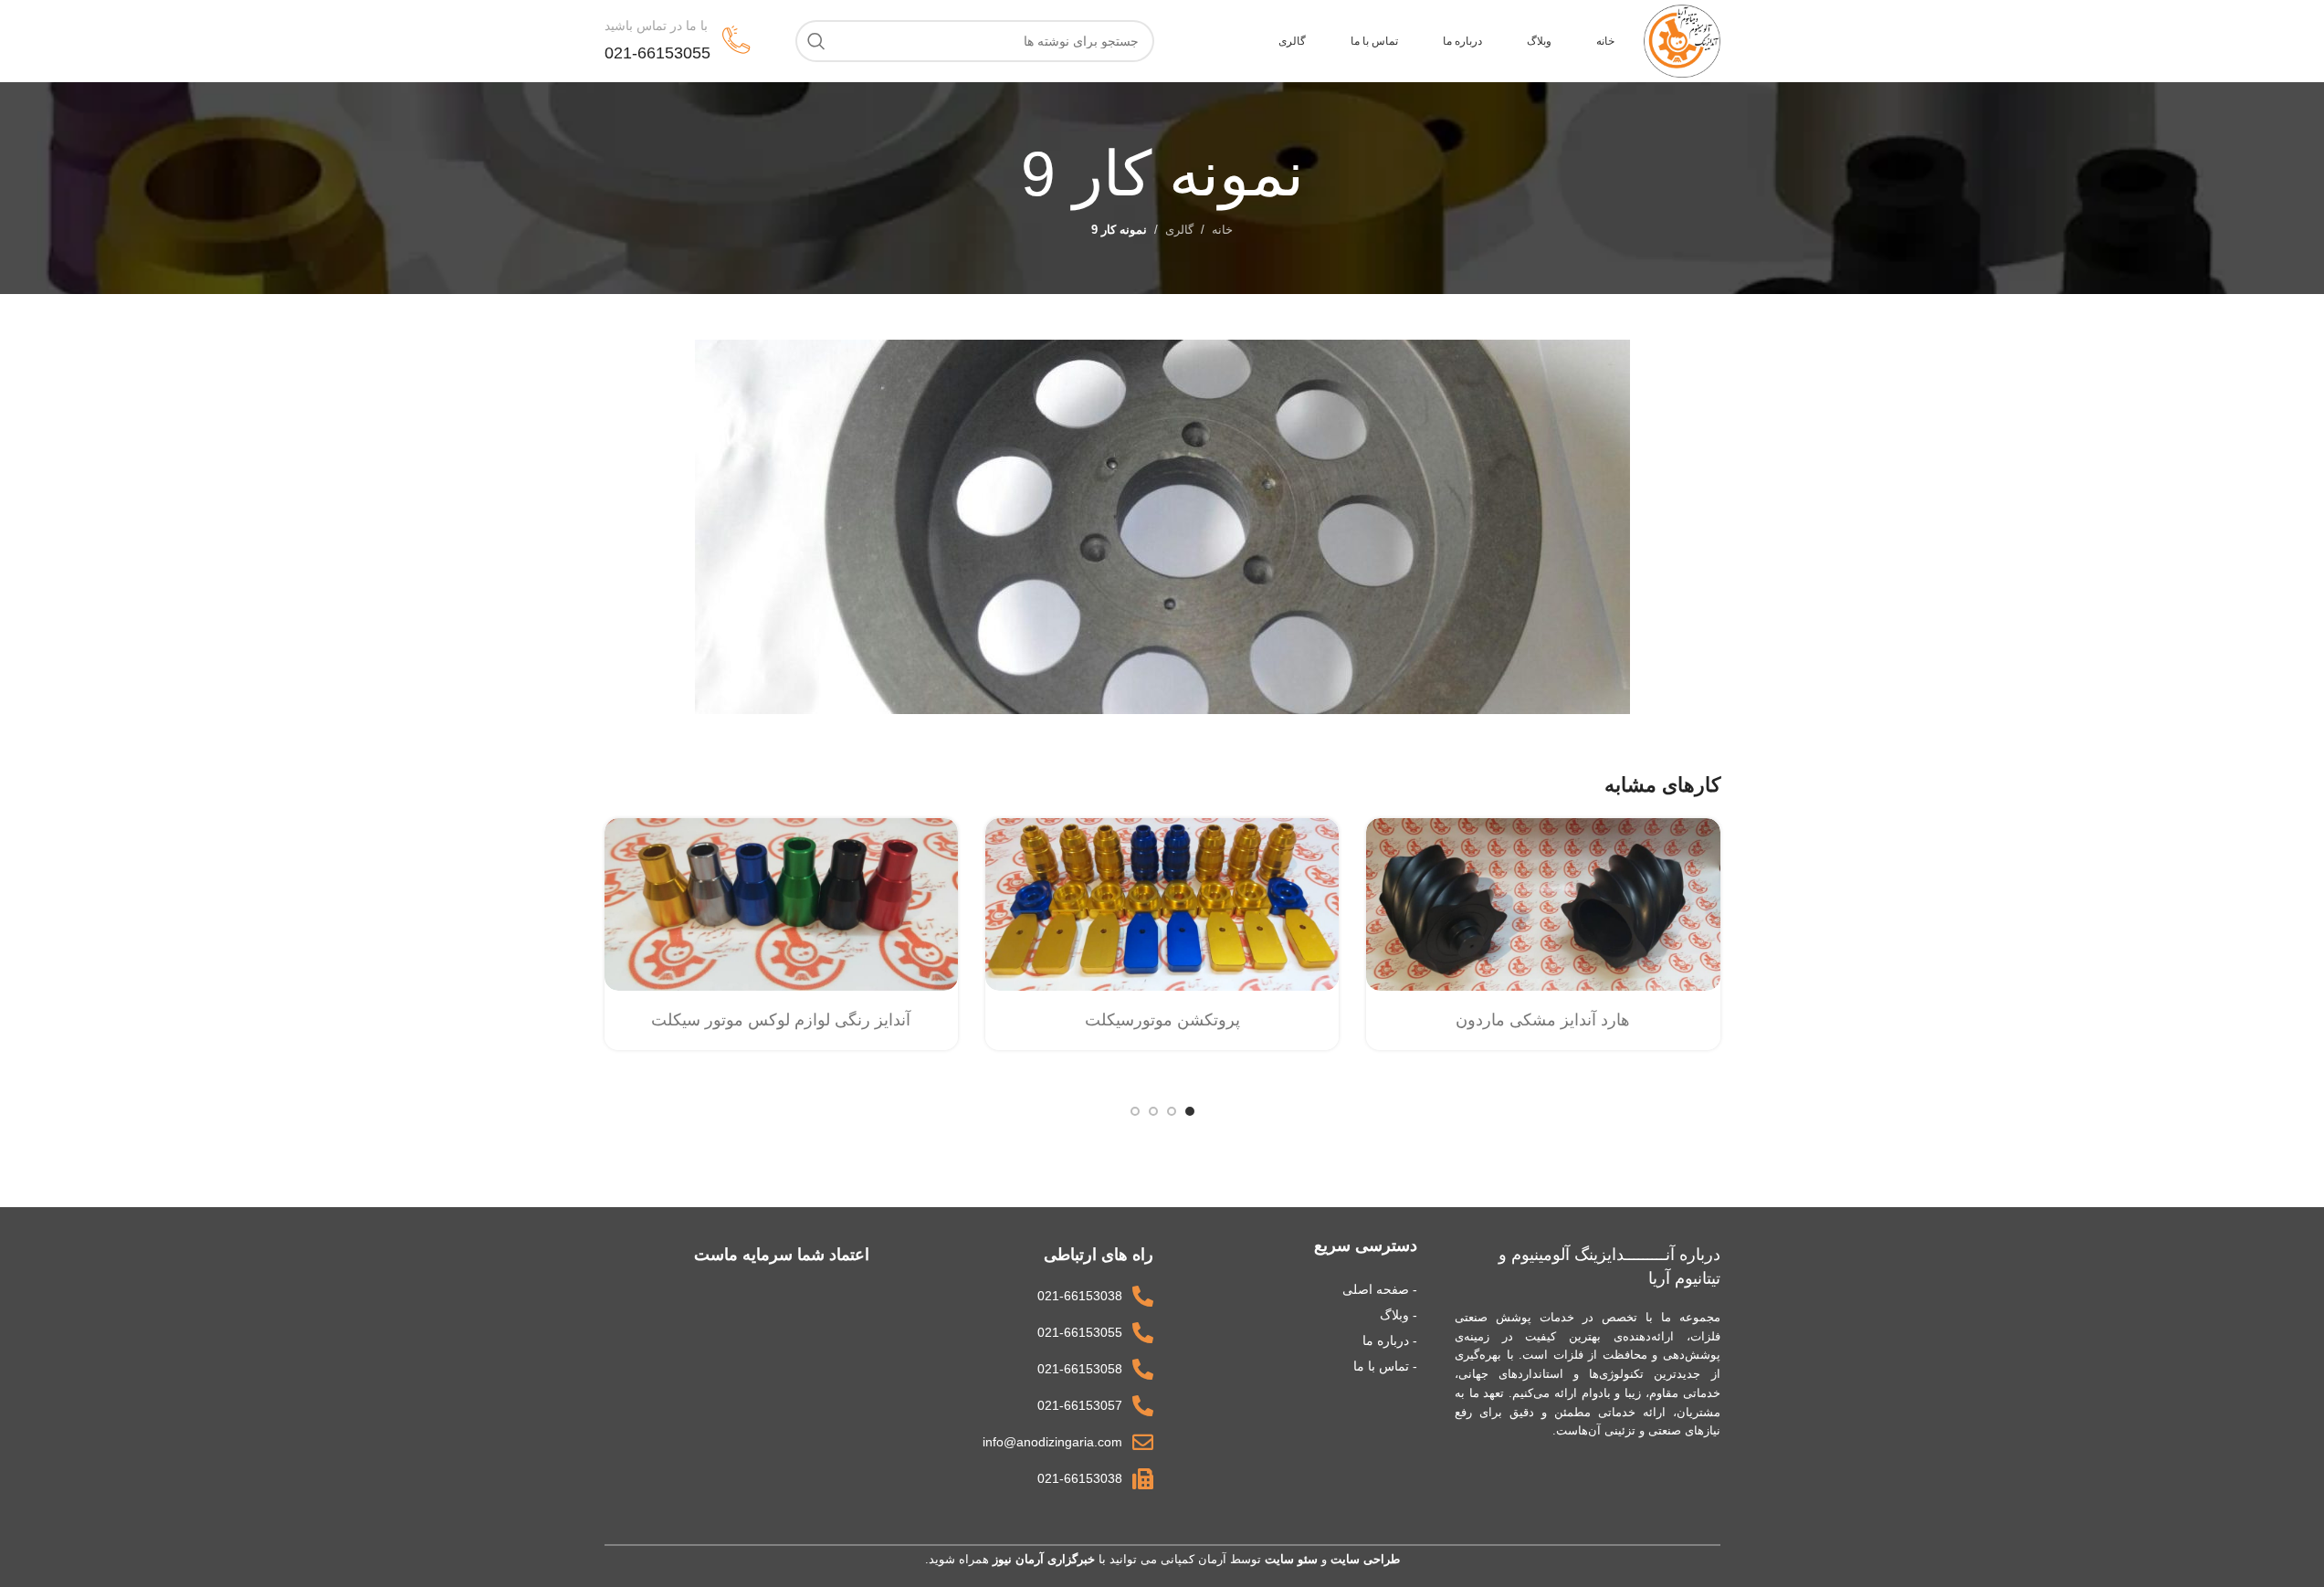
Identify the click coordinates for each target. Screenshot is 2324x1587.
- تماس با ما (1385, 1366)
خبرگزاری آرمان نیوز (1044, 1559)
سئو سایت (1291, 1559)
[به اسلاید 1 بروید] (1190, 1111)
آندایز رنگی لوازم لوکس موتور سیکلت (781, 1020)
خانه (1222, 230)
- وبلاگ (1399, 1315)
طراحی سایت (1365, 1559)
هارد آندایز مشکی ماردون (1543, 1020)
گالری (1179, 230)
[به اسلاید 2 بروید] (1172, 1111)
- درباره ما (1390, 1340)
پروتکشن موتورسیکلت (1162, 1020)
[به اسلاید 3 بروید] (1153, 1111)
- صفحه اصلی (1380, 1289)
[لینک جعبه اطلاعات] (678, 41)
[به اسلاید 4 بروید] (1135, 1111)
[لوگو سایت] (1682, 40)
